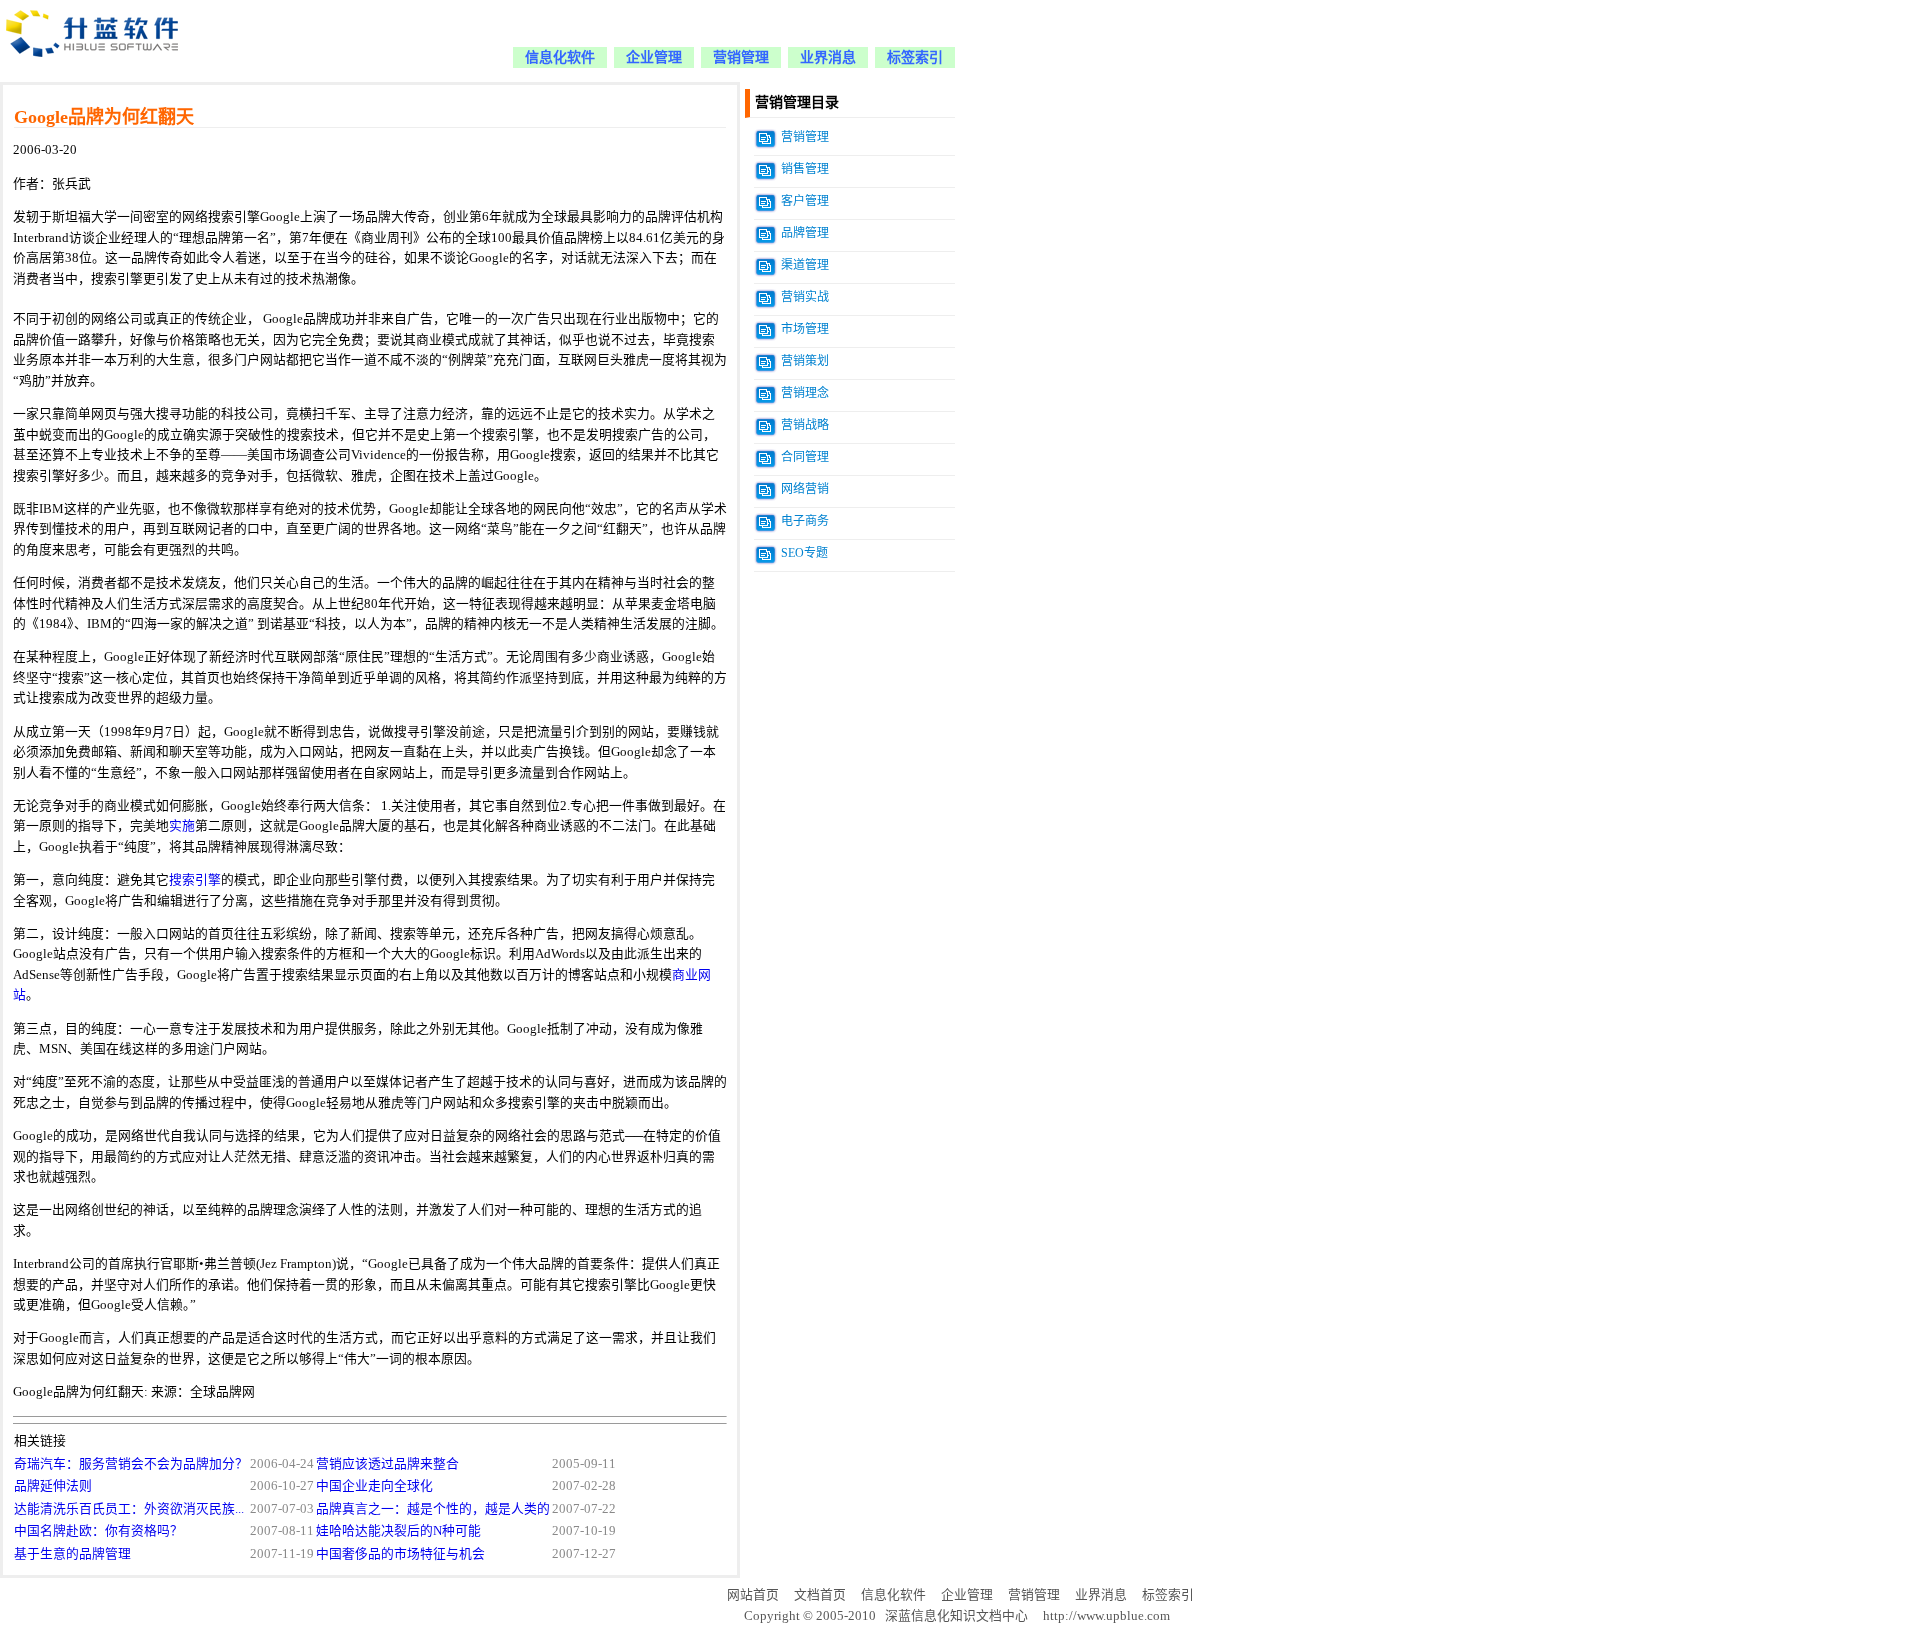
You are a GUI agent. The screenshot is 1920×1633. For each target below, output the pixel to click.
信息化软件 (560, 57)
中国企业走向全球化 (374, 1486)
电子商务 (805, 521)
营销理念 (805, 393)
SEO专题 (804, 553)
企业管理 (654, 57)
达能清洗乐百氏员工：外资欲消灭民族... (129, 1509)
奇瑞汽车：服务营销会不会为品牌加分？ (131, 1464)
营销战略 (805, 425)
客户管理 (805, 201)
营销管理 (741, 57)
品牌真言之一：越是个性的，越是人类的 (433, 1509)
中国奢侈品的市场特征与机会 (400, 1554)
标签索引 (915, 57)
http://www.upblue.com (1106, 1616)
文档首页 (820, 1595)
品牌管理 (805, 233)
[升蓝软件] (94, 68)
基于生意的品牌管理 (72, 1554)
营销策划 (805, 361)
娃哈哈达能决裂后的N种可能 (398, 1531)
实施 (182, 826)
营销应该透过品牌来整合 (387, 1464)
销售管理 (805, 169)
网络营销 (805, 489)
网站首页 (753, 1595)
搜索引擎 (195, 880)
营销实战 (805, 297)
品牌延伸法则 (53, 1486)
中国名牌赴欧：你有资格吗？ (98, 1531)
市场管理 (805, 329)
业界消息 (828, 57)
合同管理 (805, 457)
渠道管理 (805, 265)
